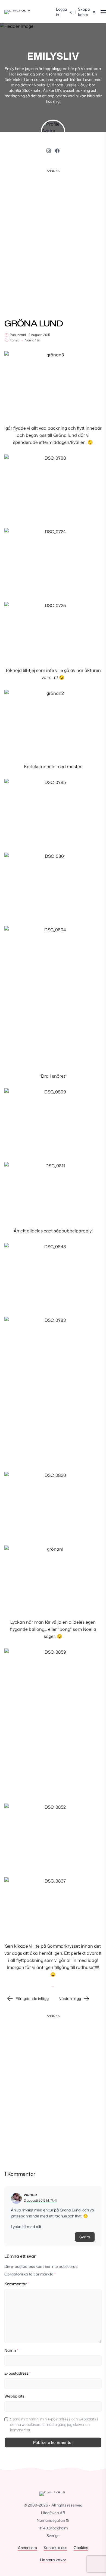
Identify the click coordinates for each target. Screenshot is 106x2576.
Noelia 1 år (32, 340)
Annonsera (28, 2548)
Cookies (81, 2548)
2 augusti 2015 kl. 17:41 (40, 2200)
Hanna (30, 2194)
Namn (11, 2350)
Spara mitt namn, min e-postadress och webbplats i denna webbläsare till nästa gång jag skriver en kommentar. (54, 2424)
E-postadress (17, 2373)
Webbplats (14, 2396)
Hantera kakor (53, 2560)
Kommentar (16, 2284)
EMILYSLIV (53, 56)
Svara (85, 2237)
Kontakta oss (55, 2548)
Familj (15, 340)
